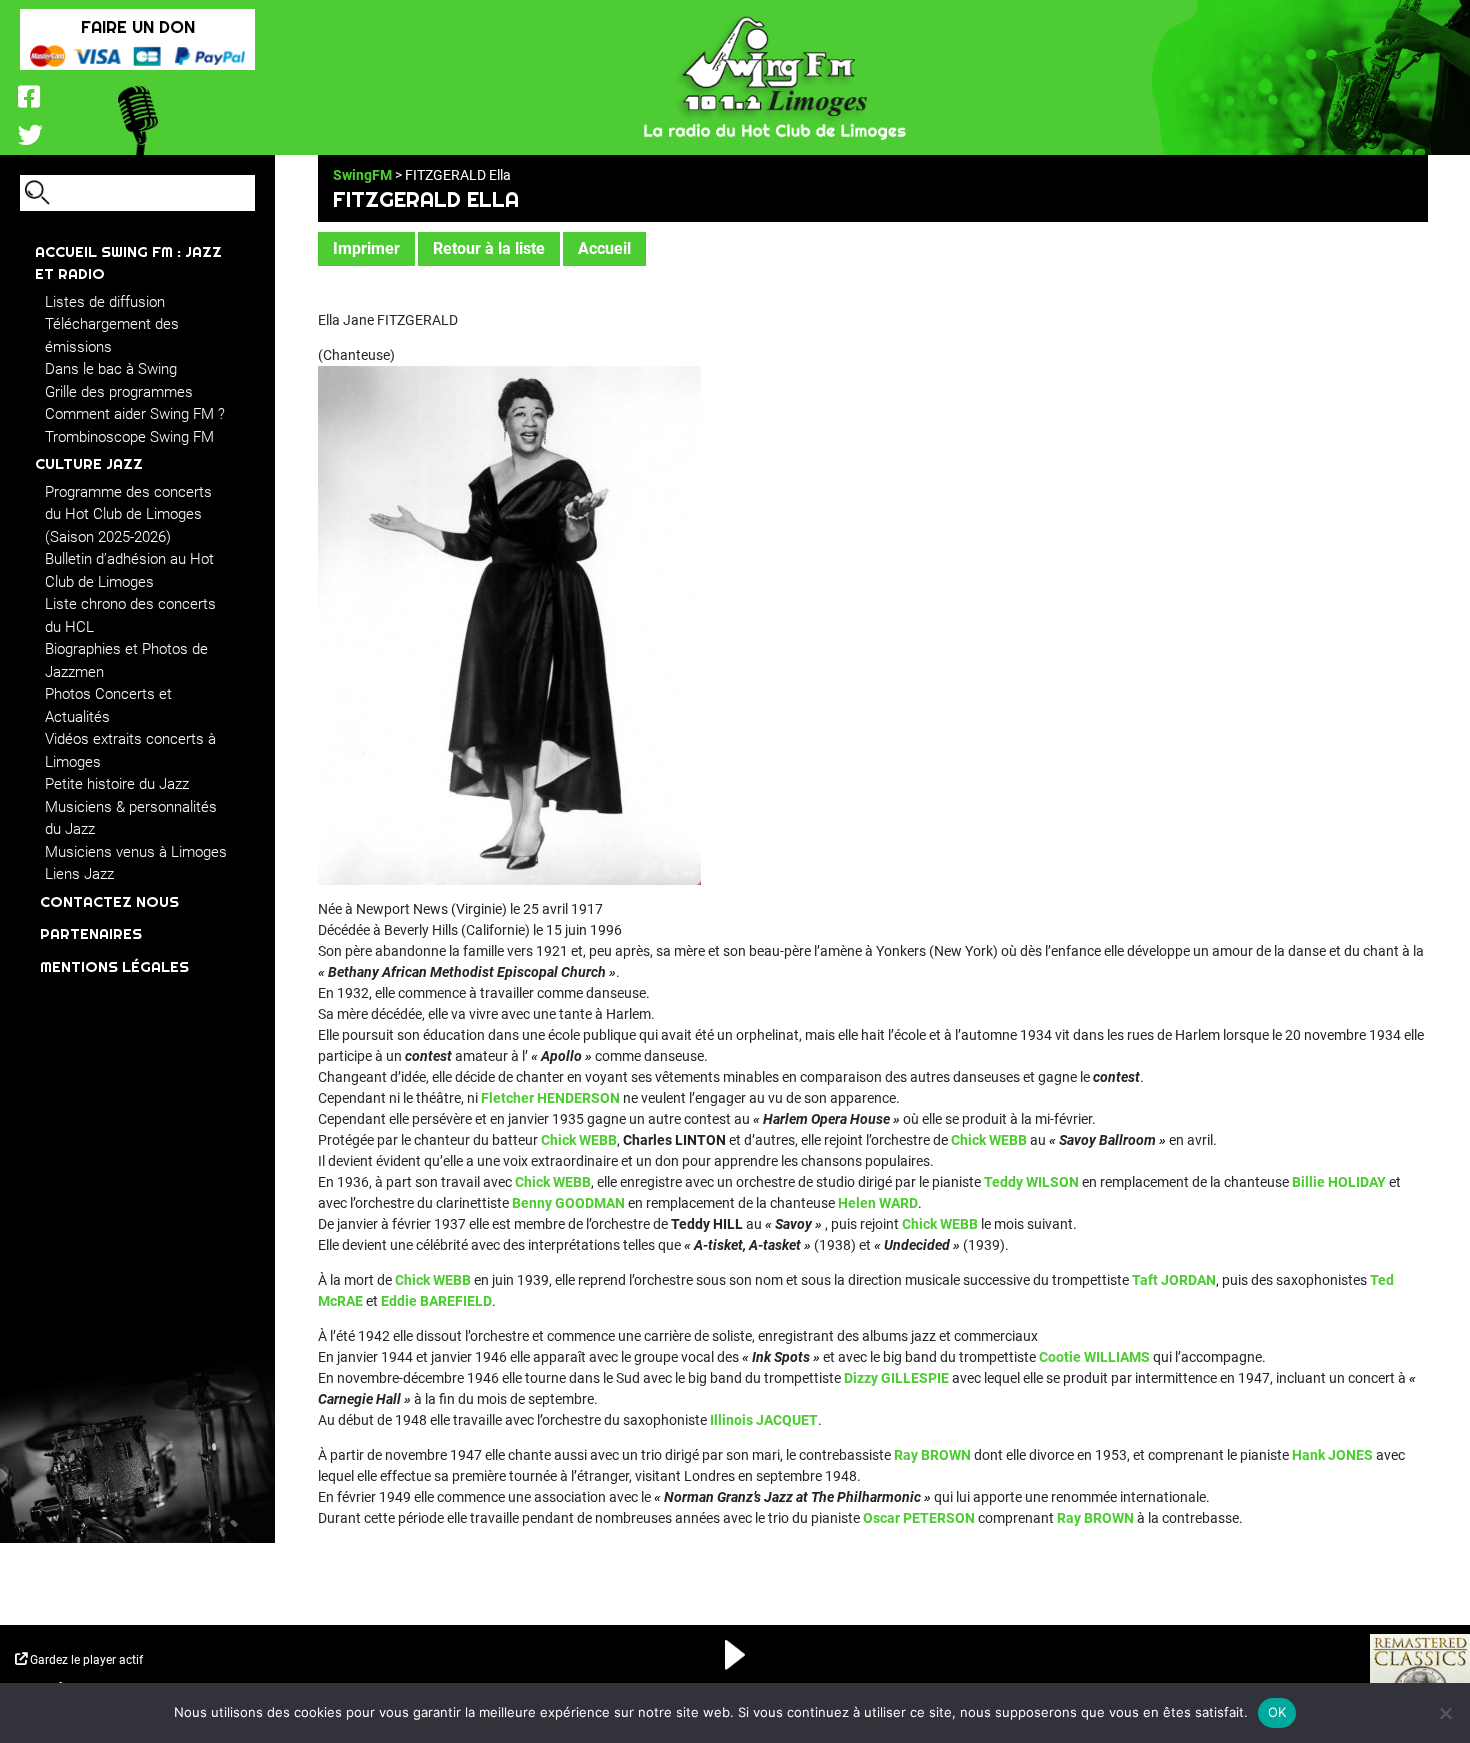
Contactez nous (109, 901)
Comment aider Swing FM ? (135, 414)
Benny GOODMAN (568, 1203)
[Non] (1445, 1713)
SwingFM (362, 175)
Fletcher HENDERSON (550, 1098)
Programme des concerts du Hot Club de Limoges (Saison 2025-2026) (128, 514)
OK (1277, 1712)
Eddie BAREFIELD (436, 1301)
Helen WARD (878, 1203)
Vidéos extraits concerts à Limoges (130, 750)
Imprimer (366, 248)
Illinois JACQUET (764, 1420)
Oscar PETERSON (919, 1518)
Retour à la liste (489, 248)
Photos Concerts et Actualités (108, 705)
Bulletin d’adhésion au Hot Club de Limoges (129, 570)
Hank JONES (1332, 1455)
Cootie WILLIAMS (1094, 1357)
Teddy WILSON (1031, 1182)
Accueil (604, 248)
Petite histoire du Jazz (117, 784)
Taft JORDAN (1174, 1280)
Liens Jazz (79, 874)
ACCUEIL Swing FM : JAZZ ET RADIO (128, 263)
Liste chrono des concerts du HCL (130, 615)
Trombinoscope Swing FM (129, 437)
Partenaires (91, 933)
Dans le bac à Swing (111, 369)
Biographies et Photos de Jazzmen (126, 660)
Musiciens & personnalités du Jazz (131, 818)
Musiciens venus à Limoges (136, 852)
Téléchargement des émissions (112, 335)
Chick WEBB (579, 1140)
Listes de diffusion (105, 302)
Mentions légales (114, 966)
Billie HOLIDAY (1339, 1182)
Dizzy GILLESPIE (896, 1378)
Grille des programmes (119, 392)
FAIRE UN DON (138, 26)
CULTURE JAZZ (89, 463)
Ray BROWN (932, 1455)
